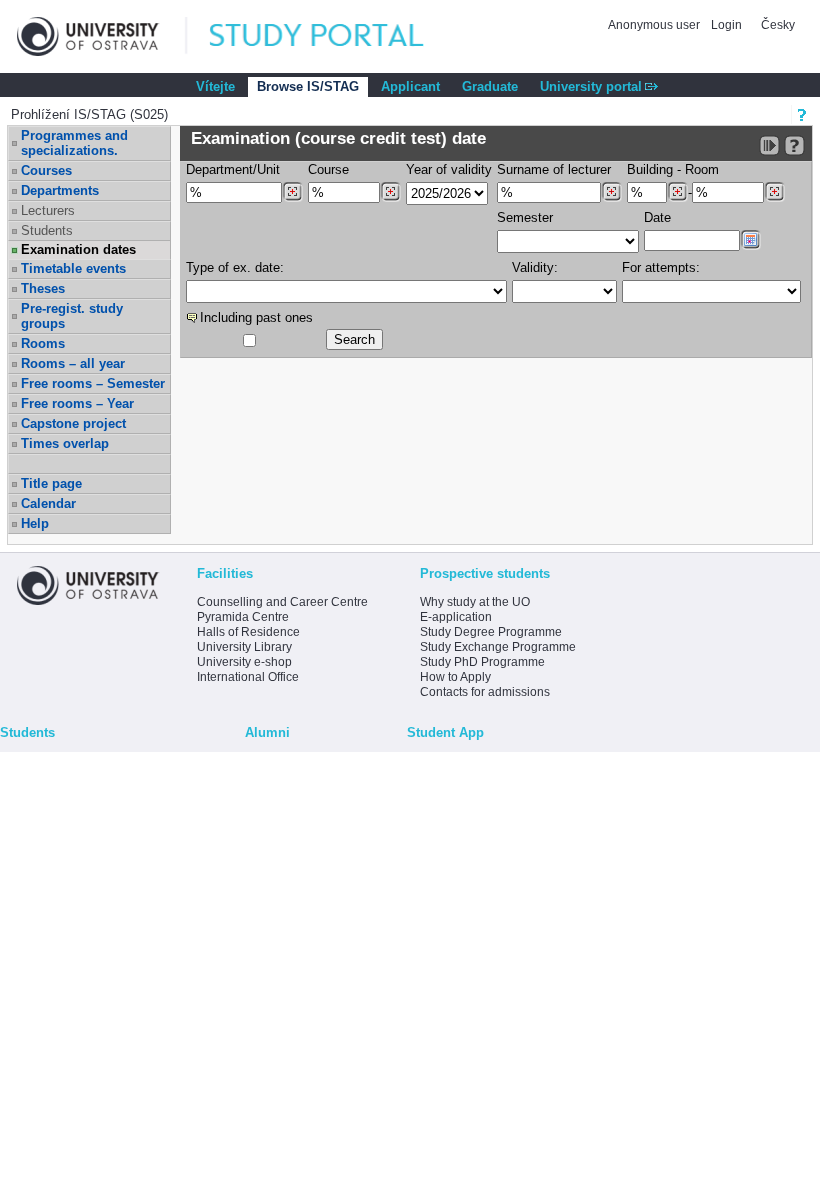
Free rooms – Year (77, 403)
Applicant (410, 86)
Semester (525, 217)
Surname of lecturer (554, 169)
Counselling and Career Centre (282, 602)
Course (328, 169)
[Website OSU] (102, 36)
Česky (778, 25)
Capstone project (73, 423)
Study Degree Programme (491, 632)
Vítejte (215, 86)
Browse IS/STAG (308, 86)
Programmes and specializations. (74, 143)
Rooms (43, 343)
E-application (456, 617)
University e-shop (244, 662)
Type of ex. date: (235, 267)
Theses (43, 288)
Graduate (490, 86)
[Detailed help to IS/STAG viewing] (794, 145)
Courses (46, 170)
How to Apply (455, 677)
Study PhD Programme (482, 662)
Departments (60, 190)
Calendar (48, 503)
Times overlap (65, 443)
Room (702, 169)
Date (657, 217)
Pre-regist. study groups (72, 316)
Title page (51, 483)
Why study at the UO (475, 602)
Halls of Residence (248, 632)
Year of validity (449, 169)
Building (650, 169)
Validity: (535, 267)
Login (726, 25)
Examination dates (78, 249)
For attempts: (661, 267)
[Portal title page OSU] (335, 36)
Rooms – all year (73, 363)
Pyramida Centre (243, 617)
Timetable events (73, 268)
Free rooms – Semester (93, 383)
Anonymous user (655, 25)
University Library (244, 647)
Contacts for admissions (485, 692)
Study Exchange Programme (498, 647)
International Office (248, 677)
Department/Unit (233, 169)
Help (35, 523)
